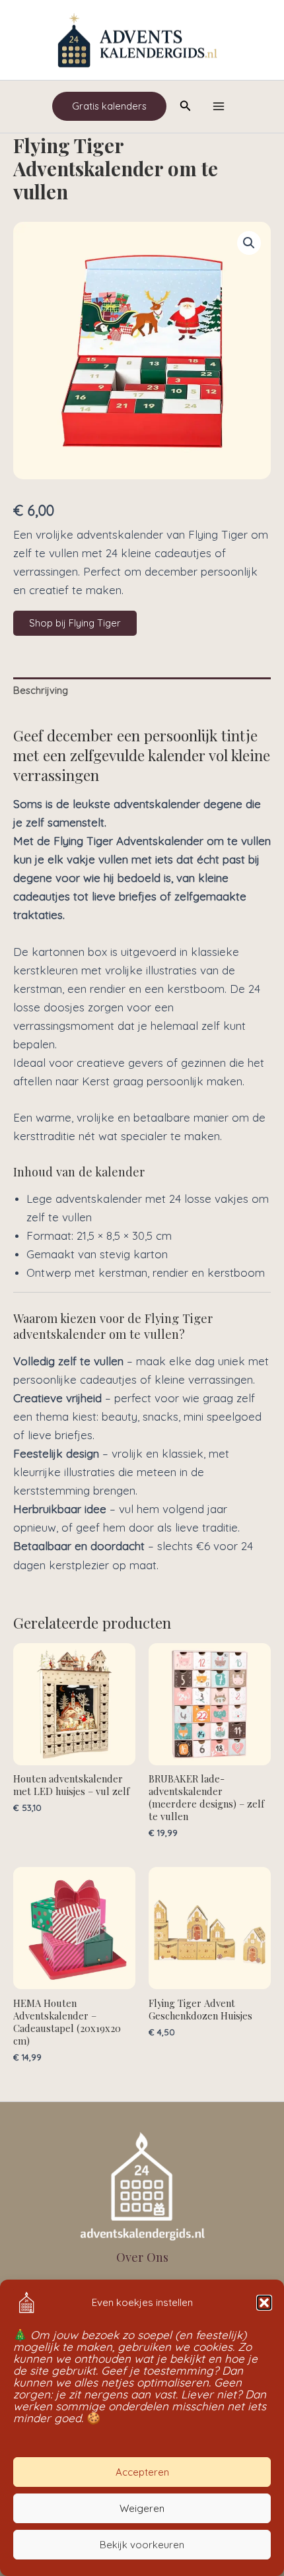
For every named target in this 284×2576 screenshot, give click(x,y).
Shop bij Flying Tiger (75, 623)
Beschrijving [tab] (41, 690)
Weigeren (142, 2508)
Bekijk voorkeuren (142, 2545)
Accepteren (142, 2472)
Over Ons (142, 2257)
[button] (264, 2303)
